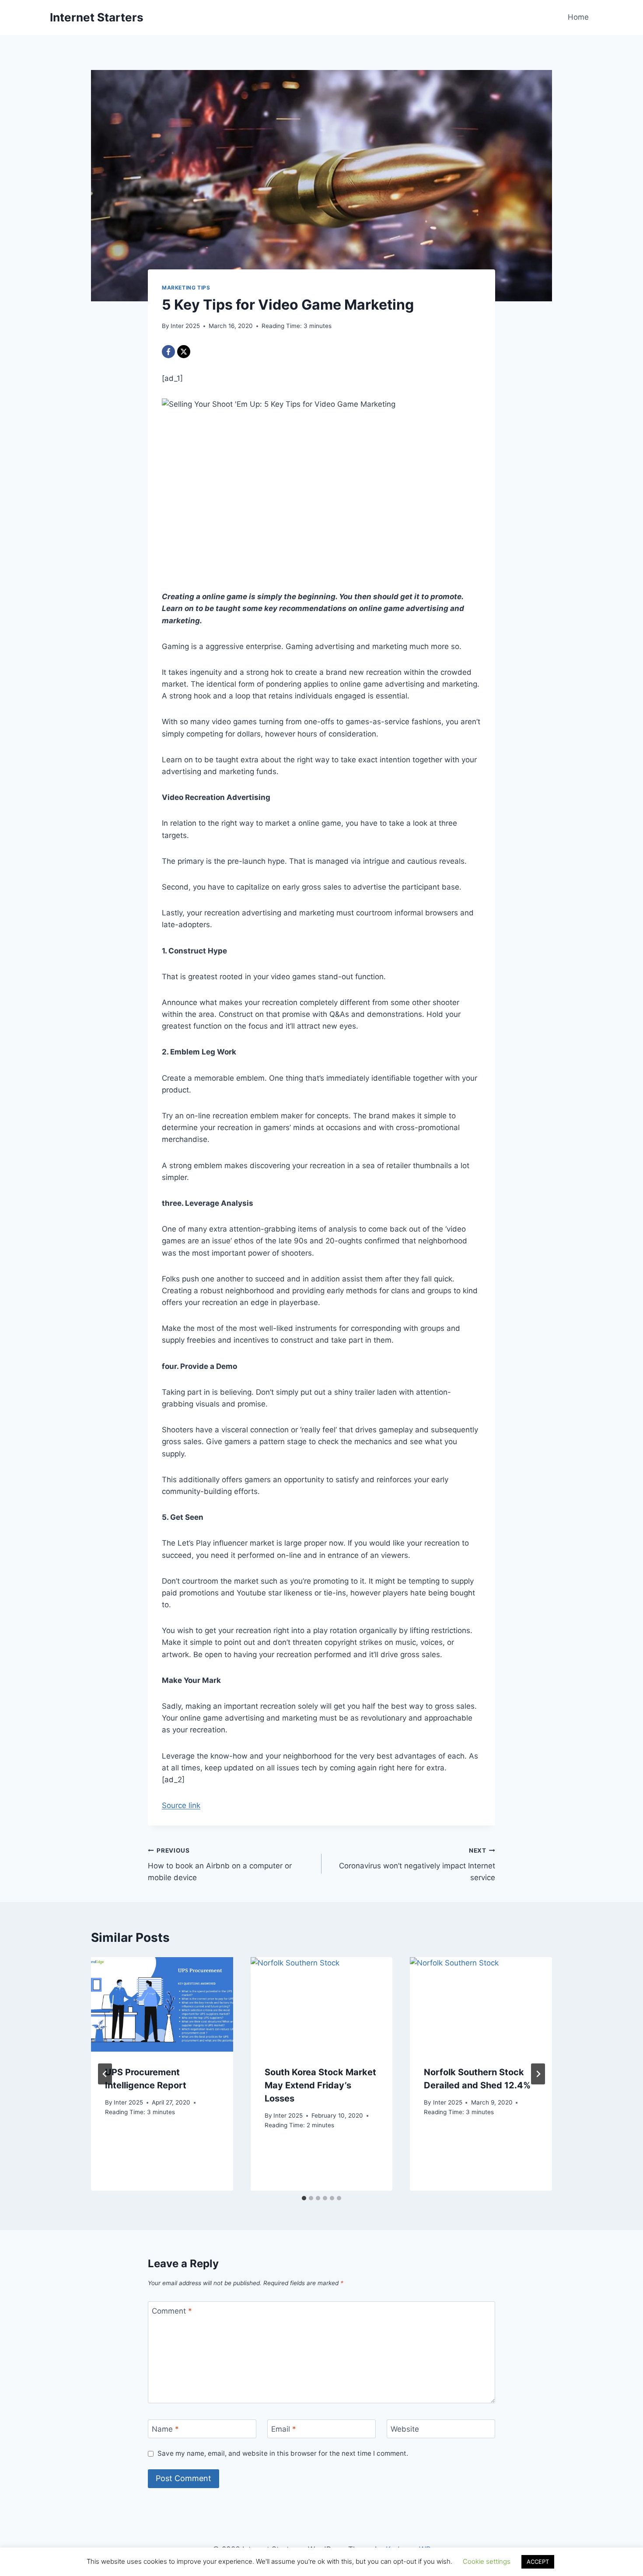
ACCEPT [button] (538, 2562)
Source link (181, 1805)
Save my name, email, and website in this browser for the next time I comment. (283, 2453)
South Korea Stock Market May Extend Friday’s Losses (320, 2085)
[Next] (538, 2074)
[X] (184, 352)
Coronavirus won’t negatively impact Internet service (417, 1864)
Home (578, 17)
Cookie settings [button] (487, 2561)
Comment (172, 2311)
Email (284, 2429)
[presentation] (162, 2004)
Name (165, 2429)
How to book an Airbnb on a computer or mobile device (220, 1864)
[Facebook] (168, 352)
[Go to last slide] (105, 2074)
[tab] (304, 2198)
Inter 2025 (185, 326)
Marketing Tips (186, 288)
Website (405, 2429)
